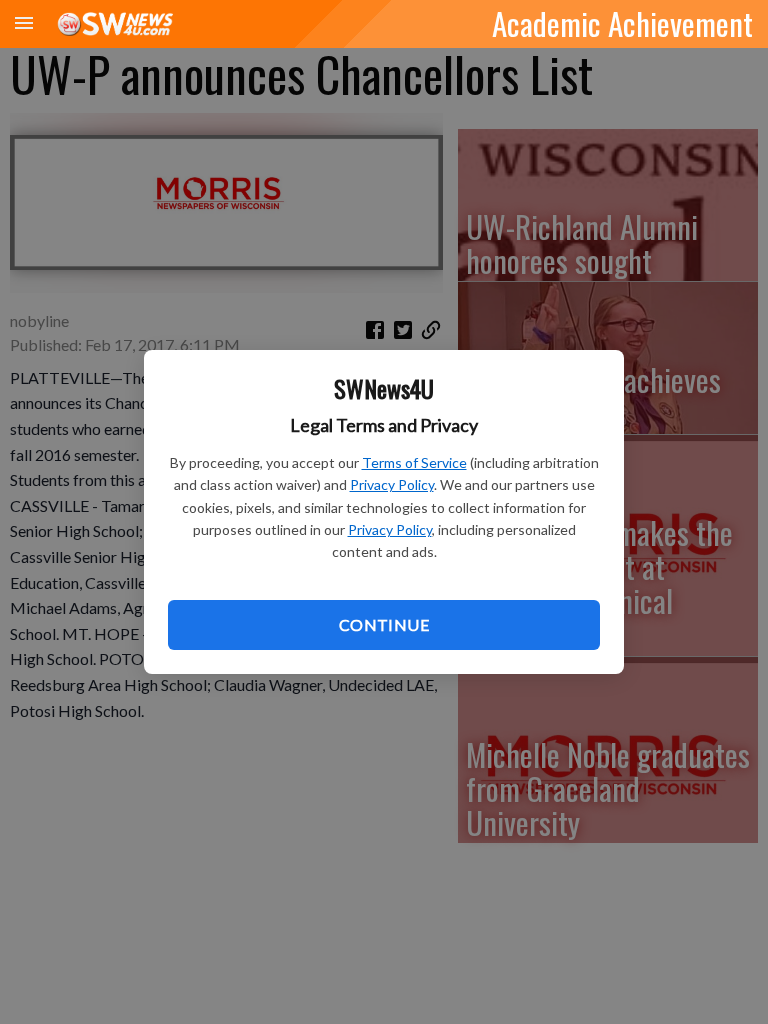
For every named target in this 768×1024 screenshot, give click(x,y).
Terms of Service (414, 462)
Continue (384, 624)
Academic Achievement (622, 23)
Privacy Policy (392, 484)
